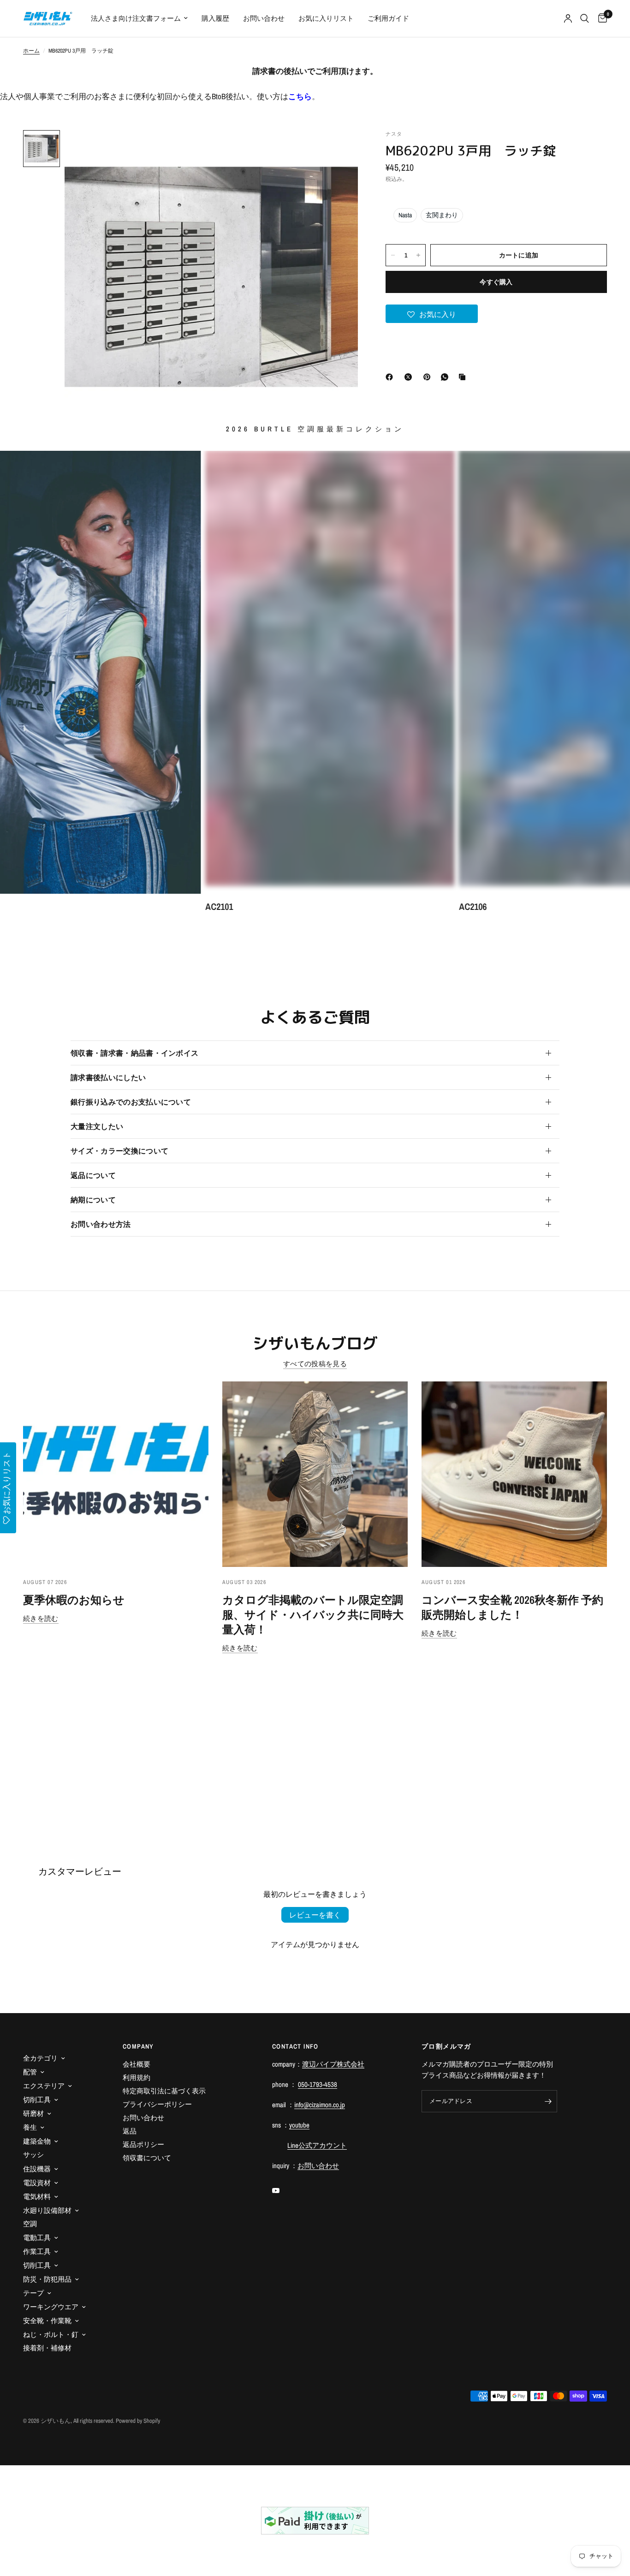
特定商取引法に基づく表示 (164, 2091)
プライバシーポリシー (157, 2104)
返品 (130, 2131)
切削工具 (37, 2100)
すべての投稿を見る (315, 1364)
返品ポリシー (143, 2144)
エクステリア (44, 2086)
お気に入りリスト (326, 18)
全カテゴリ (40, 2058)
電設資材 (37, 2183)
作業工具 (37, 2251)
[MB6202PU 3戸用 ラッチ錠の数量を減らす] (393, 255)
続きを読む (41, 1618)
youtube (299, 2125)
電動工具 (37, 2238)
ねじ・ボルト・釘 (51, 2334)
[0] (600, 18)
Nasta (405, 215)
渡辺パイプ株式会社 (333, 2064)
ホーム (31, 51)
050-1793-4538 (318, 2084)
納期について (93, 1200)
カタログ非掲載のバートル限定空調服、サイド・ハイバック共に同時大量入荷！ (313, 1614)
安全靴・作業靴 (47, 2321)
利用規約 (137, 2077)
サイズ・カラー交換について (119, 1151)
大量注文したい (97, 1126)
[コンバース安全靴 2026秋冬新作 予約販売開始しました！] (514, 1474)
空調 (30, 2224)
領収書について (147, 2158)
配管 (30, 2072)
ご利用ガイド (388, 18)
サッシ (33, 2155)
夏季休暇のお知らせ (74, 1600)
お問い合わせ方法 (101, 1224)
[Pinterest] (429, 377)
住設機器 (37, 2169)
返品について (93, 1175)
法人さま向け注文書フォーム (136, 18)
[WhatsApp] (446, 377)
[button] (432, 314)
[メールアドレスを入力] (548, 2101)
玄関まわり (442, 215)
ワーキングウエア (51, 2307)
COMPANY (138, 2046)
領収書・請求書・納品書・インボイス (134, 1053)
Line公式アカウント (317, 2145)
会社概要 (137, 2064)
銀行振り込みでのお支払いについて (131, 1102)
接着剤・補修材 (47, 2348)
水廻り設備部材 (47, 2210)
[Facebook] (391, 377)
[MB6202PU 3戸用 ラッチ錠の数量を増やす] (418, 255)
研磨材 (33, 2113)
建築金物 (37, 2141)
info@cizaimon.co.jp (320, 2105)
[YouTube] (282, 2191)
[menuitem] (139, 18)
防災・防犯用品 (47, 2279)
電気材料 (37, 2196)
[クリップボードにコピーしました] (464, 377)
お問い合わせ (264, 18)
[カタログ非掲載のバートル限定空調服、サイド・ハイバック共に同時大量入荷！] (315, 1474)
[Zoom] (339, 149)
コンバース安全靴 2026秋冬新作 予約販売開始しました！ (512, 1607)
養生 (30, 2127)
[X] (410, 377)
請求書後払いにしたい (108, 1077)
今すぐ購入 (496, 282)
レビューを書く (315, 1915)
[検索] (585, 18)
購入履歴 (215, 18)
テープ (33, 2293)
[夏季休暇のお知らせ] (116, 1474)
